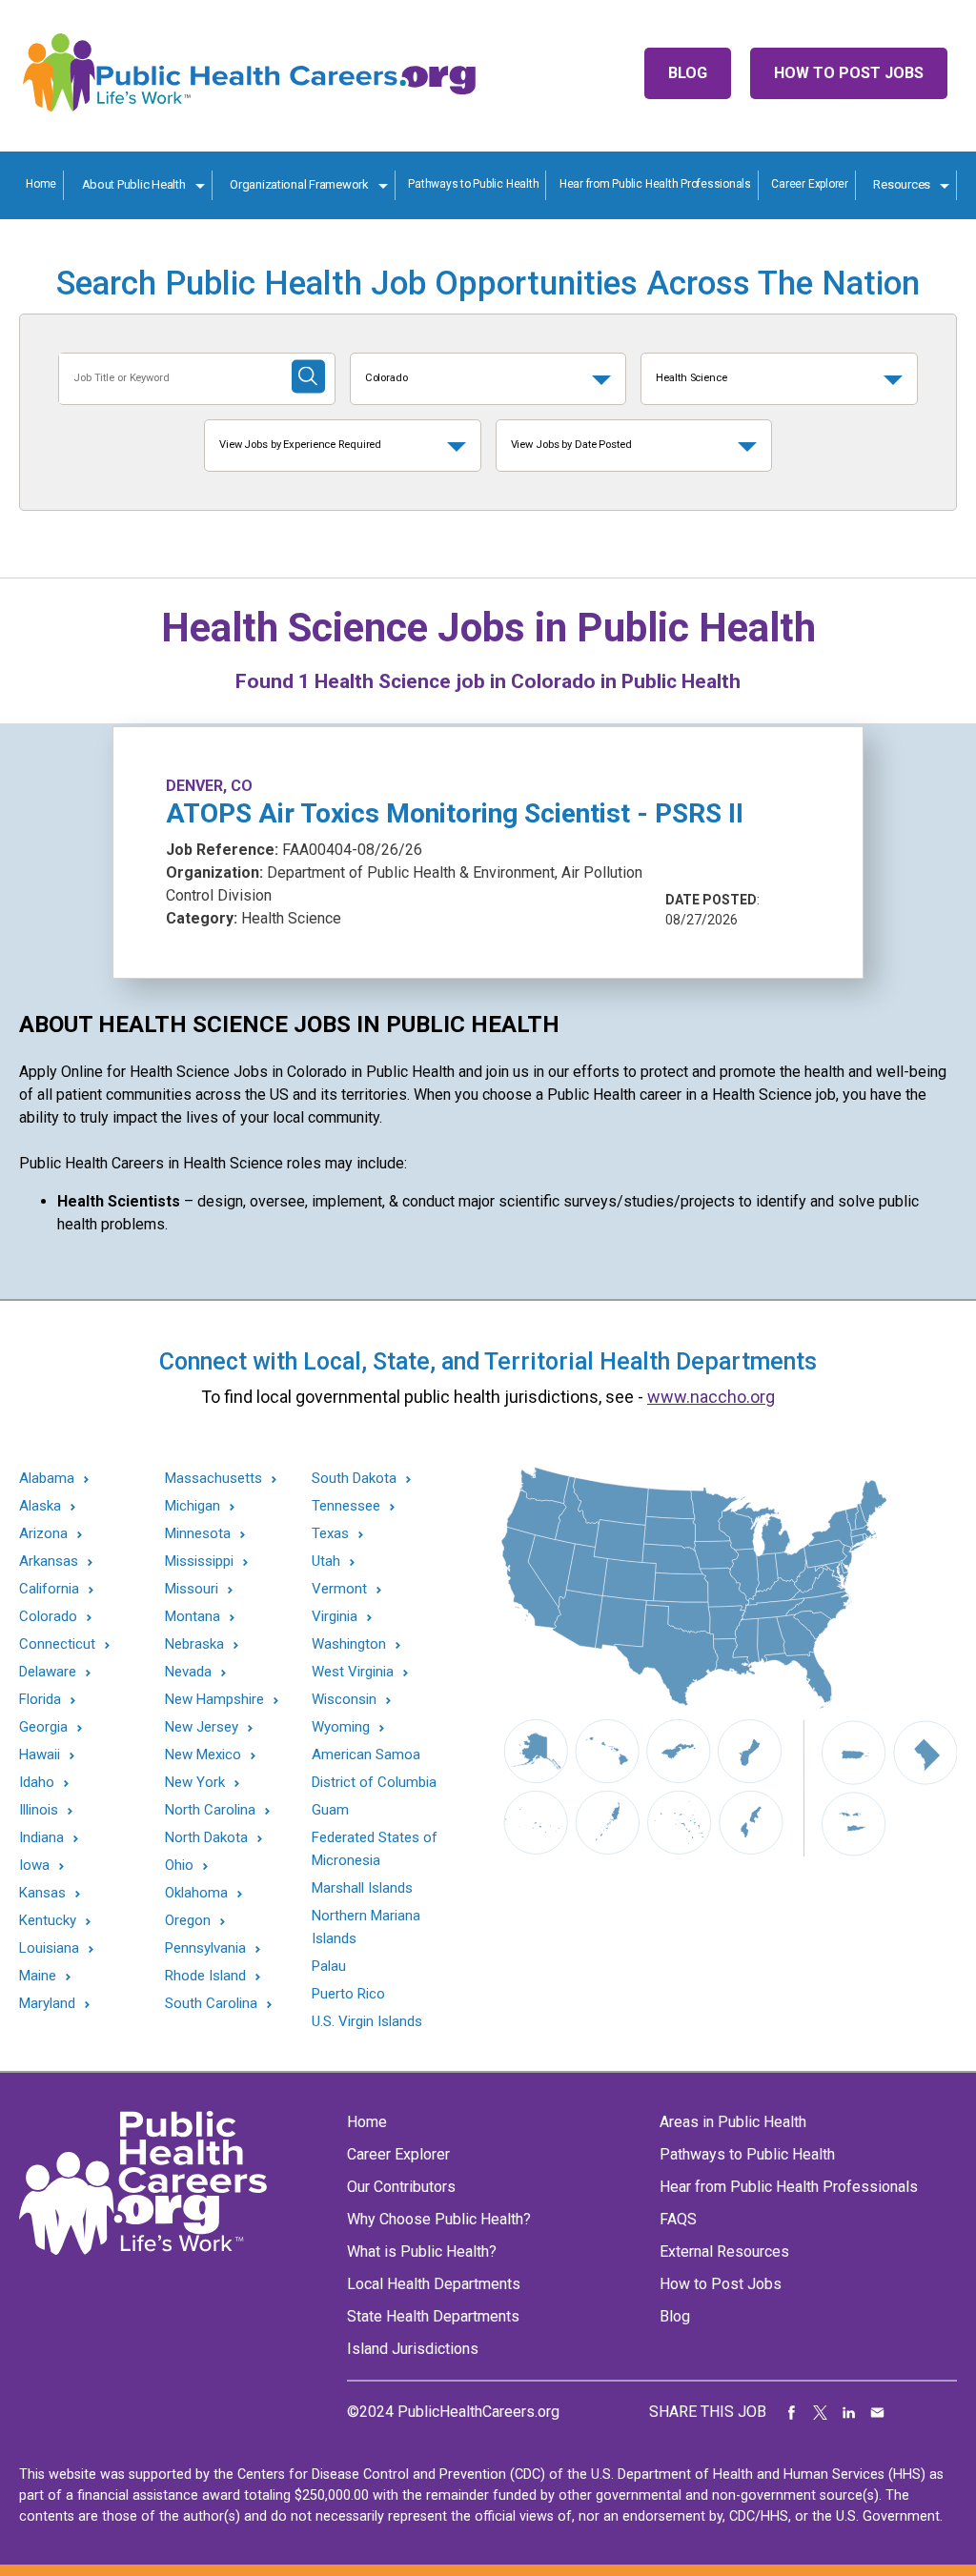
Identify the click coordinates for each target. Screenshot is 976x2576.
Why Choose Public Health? (439, 2219)
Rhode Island (205, 1976)
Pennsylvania (205, 1948)
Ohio (179, 1866)
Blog (688, 73)
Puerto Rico (348, 1994)
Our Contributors (401, 2187)
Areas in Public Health (733, 2122)
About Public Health (134, 184)
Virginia (335, 1617)
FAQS (678, 2219)
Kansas (42, 1893)
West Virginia (353, 1672)
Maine (38, 1976)
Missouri (192, 1589)
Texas (330, 1534)
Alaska (40, 1506)
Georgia (43, 1727)
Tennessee (346, 1506)
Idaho (37, 1783)
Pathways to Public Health (473, 184)
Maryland (47, 2004)
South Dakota (354, 1479)
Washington (349, 1644)
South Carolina (211, 2004)
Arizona (43, 1534)
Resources (902, 184)
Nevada (188, 1672)
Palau (329, 1966)
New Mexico (203, 1755)
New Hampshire (214, 1700)
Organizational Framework (299, 184)
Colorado (386, 378)
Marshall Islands (362, 1888)
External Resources (724, 2251)
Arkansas (49, 1562)
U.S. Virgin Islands (367, 2021)
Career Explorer (809, 184)
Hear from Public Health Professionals (655, 184)
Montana (193, 1617)
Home (41, 184)
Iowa (34, 1866)
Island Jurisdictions (413, 2349)
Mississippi (199, 1562)
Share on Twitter (821, 2412)
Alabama (47, 1479)
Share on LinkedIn (849, 2412)
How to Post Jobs (849, 73)
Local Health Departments (434, 2284)
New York (195, 1783)
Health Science (691, 378)
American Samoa (366, 1755)
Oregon (188, 1921)
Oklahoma (196, 1893)
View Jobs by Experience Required (300, 445)
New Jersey (202, 1727)
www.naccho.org (711, 1397)
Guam (330, 1810)
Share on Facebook (792, 2412)
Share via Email (878, 2412)
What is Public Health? (422, 2251)
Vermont (339, 1589)
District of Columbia (374, 1782)
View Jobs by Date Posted (571, 445)
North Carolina (210, 1810)
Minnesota (198, 1534)
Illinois (39, 1810)
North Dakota (206, 1838)
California (49, 1589)
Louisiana (49, 1948)
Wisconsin (344, 1700)
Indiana (41, 1838)
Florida (40, 1700)
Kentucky (48, 1921)
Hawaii (40, 1755)
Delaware (48, 1672)
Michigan (193, 1506)
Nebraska (194, 1644)
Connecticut (57, 1644)
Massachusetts (213, 1479)
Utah (326, 1562)
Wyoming (341, 1727)
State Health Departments (433, 2316)
